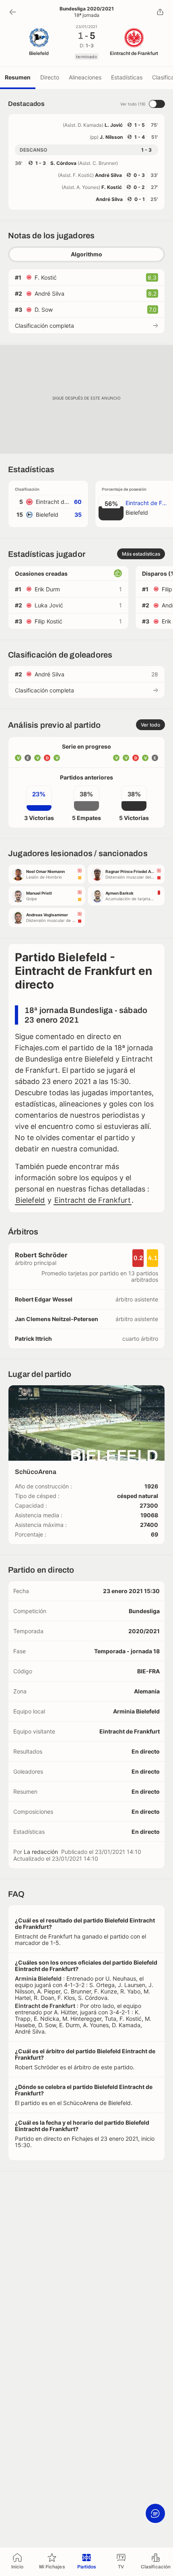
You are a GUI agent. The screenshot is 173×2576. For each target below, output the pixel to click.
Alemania (147, 1691)
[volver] (13, 12)
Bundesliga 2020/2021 (87, 9)
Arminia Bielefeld (136, 1711)
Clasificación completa (44, 326)
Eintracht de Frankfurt (93, 1200)
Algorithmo (86, 254)
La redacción (41, 1852)
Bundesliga (144, 1611)
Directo (50, 77)
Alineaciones (85, 77)
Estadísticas (127, 77)
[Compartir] (160, 12)
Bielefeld (30, 1200)
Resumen (18, 77)
